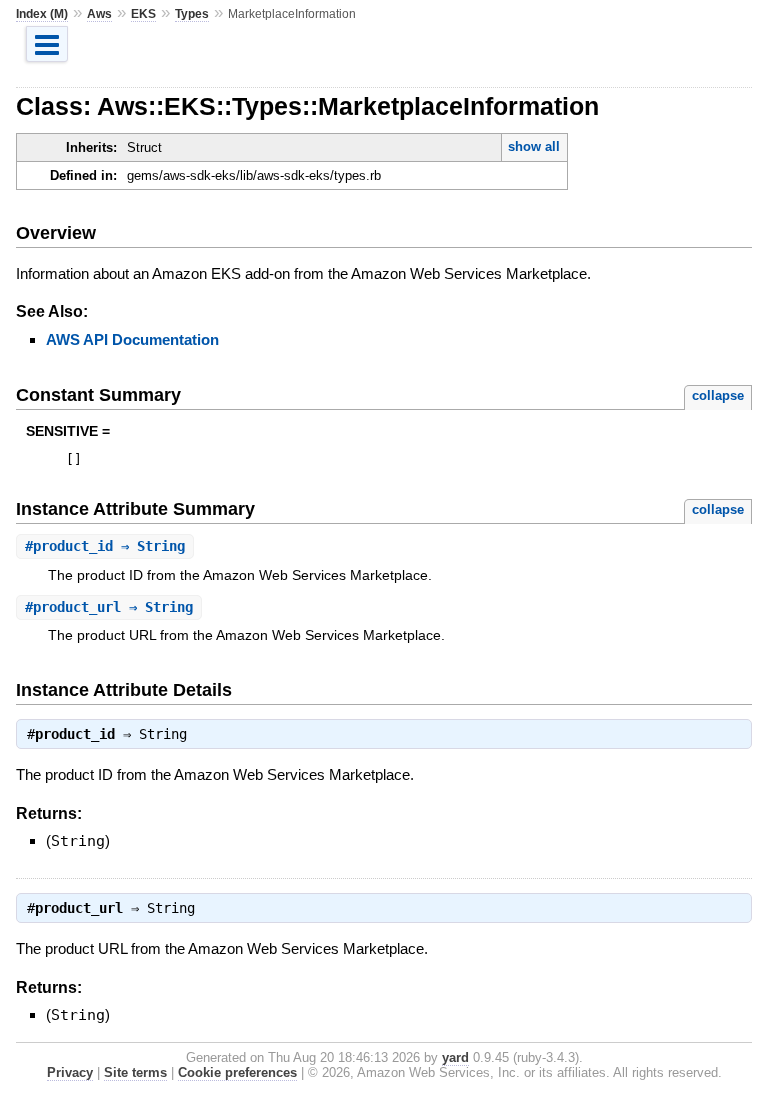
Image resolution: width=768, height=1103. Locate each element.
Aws (99, 14)
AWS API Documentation (132, 339)
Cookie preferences (237, 1072)
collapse (718, 395)
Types (192, 14)
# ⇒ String (105, 546)
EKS (143, 14)
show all (534, 146)
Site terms (135, 1072)
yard (455, 1057)
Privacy (70, 1072)
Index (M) (42, 14)
